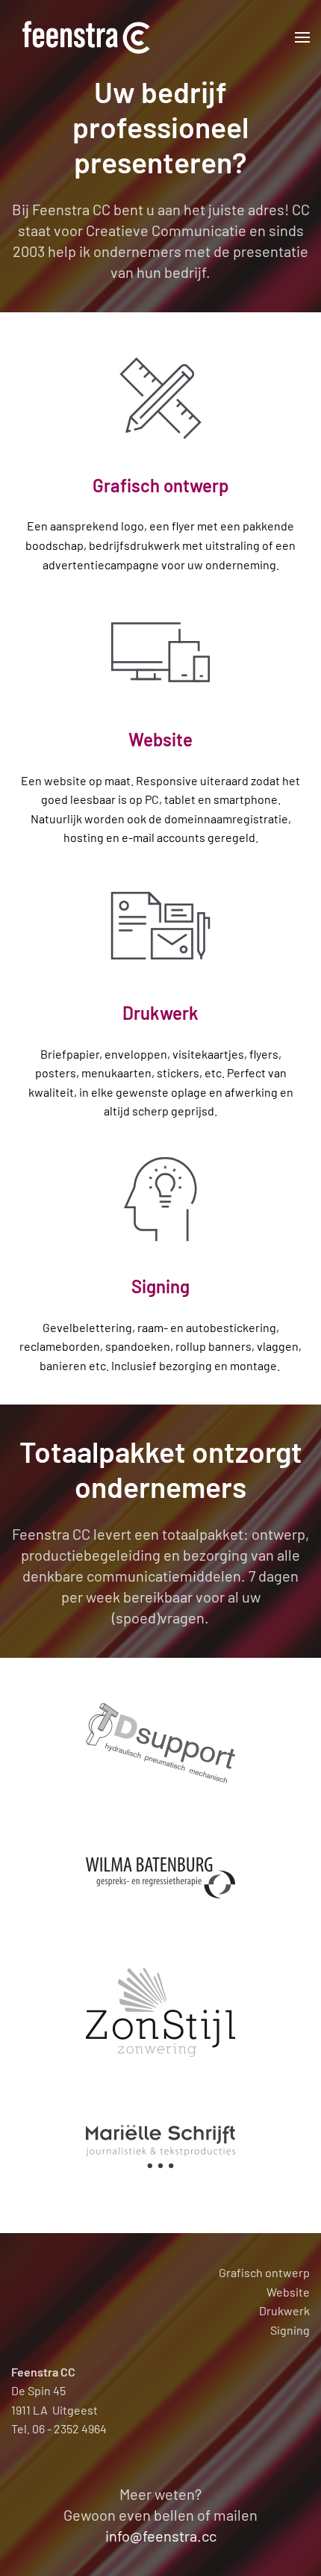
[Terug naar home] (86, 37)
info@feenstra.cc (161, 2536)
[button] (302, 37)
